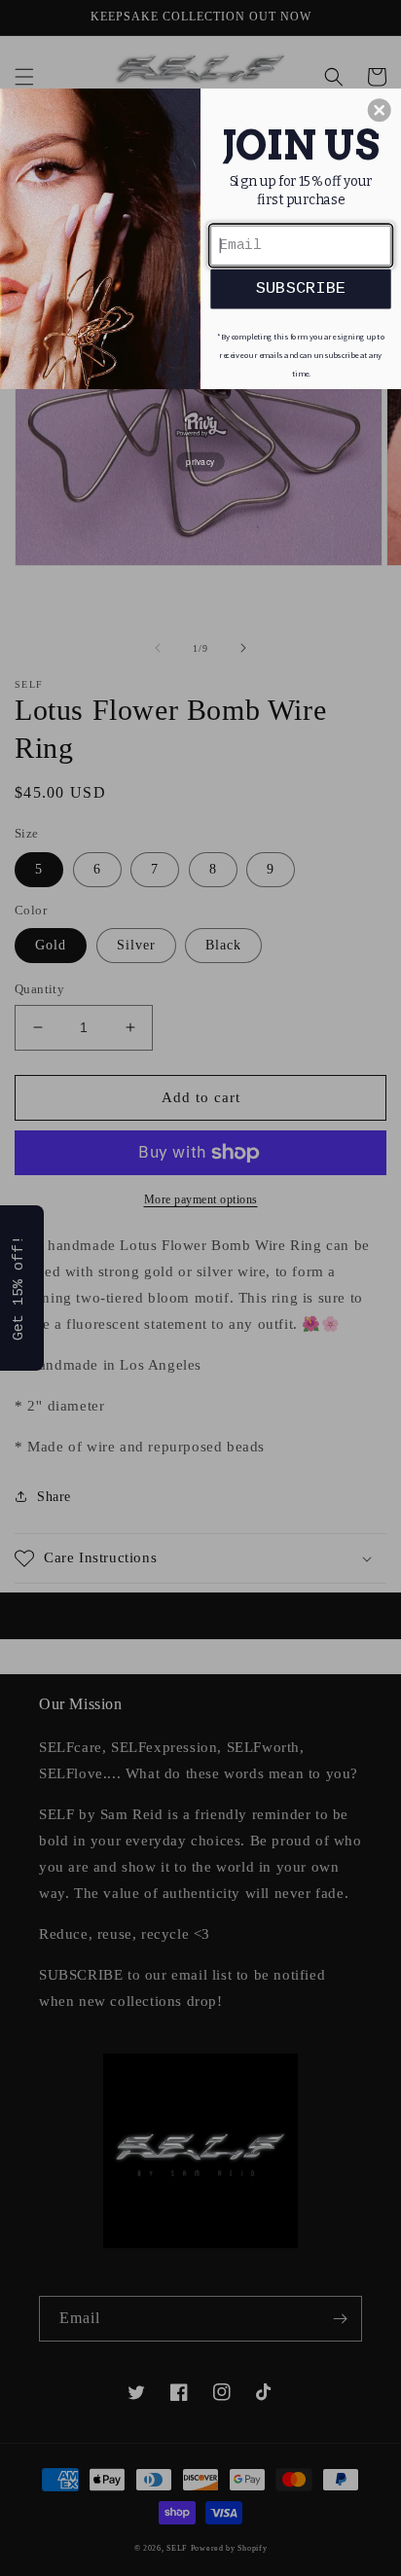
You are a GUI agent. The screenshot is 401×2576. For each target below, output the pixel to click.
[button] (380, 110)
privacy (200, 461)
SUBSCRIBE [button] (301, 288)
